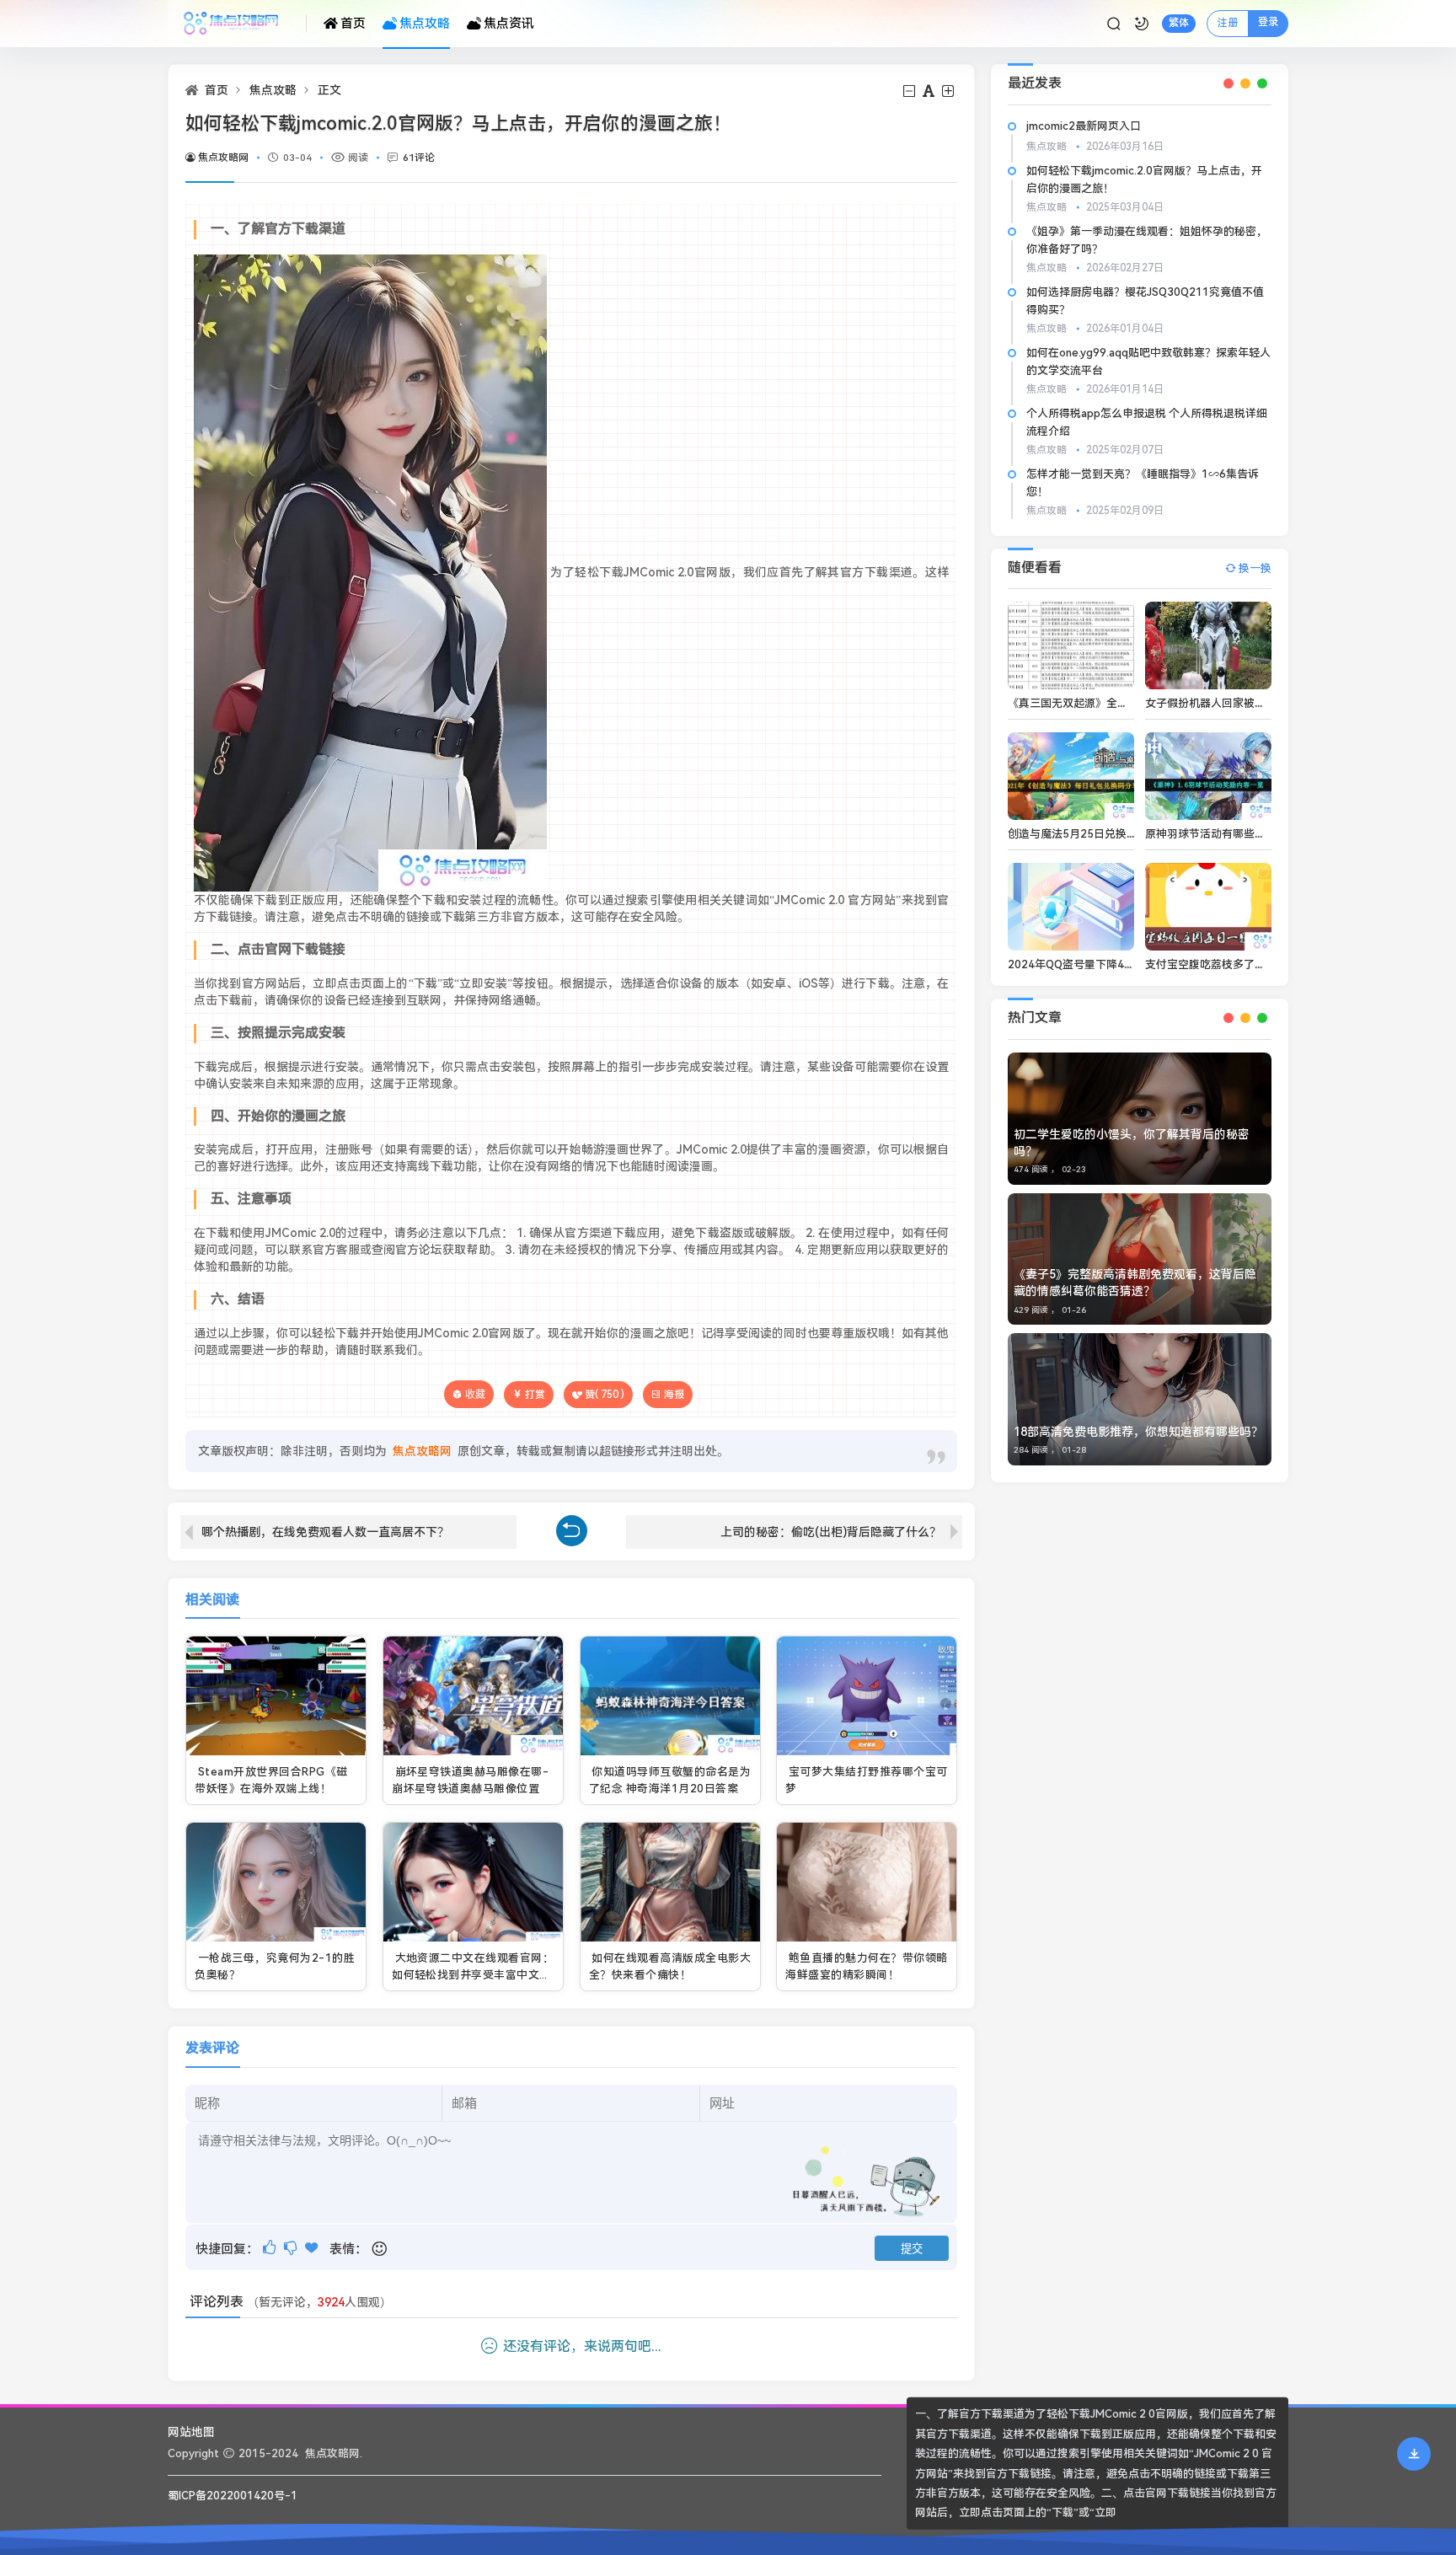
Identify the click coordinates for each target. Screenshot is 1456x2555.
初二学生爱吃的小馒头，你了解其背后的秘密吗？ (1132, 1143)
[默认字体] (930, 91)
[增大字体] (949, 91)
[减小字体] (910, 91)
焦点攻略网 (223, 158)
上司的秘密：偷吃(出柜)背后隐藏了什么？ (831, 1532)
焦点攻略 (425, 24)
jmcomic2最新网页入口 (1084, 126)
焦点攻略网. (334, 2453)
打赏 (535, 1395)
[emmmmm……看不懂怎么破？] (292, 2248)
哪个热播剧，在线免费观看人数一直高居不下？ (325, 1532)
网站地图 (191, 2432)
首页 (353, 24)
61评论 (419, 158)
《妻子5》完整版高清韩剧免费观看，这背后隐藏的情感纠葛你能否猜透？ (1135, 1283)
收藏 (475, 1394)
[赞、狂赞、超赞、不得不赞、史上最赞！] (313, 2248)
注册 (1228, 23)
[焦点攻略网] (237, 24)
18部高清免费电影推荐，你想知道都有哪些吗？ (1138, 1432)
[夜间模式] (1142, 24)
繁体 (1179, 23)
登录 (1268, 22)
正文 (329, 90)
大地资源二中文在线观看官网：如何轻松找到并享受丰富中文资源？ (473, 1974)
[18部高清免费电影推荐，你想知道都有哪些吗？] (1140, 1399)
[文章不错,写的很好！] (271, 2248)
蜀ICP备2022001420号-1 (233, 2496)
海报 (674, 1395)
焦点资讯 (509, 24)
